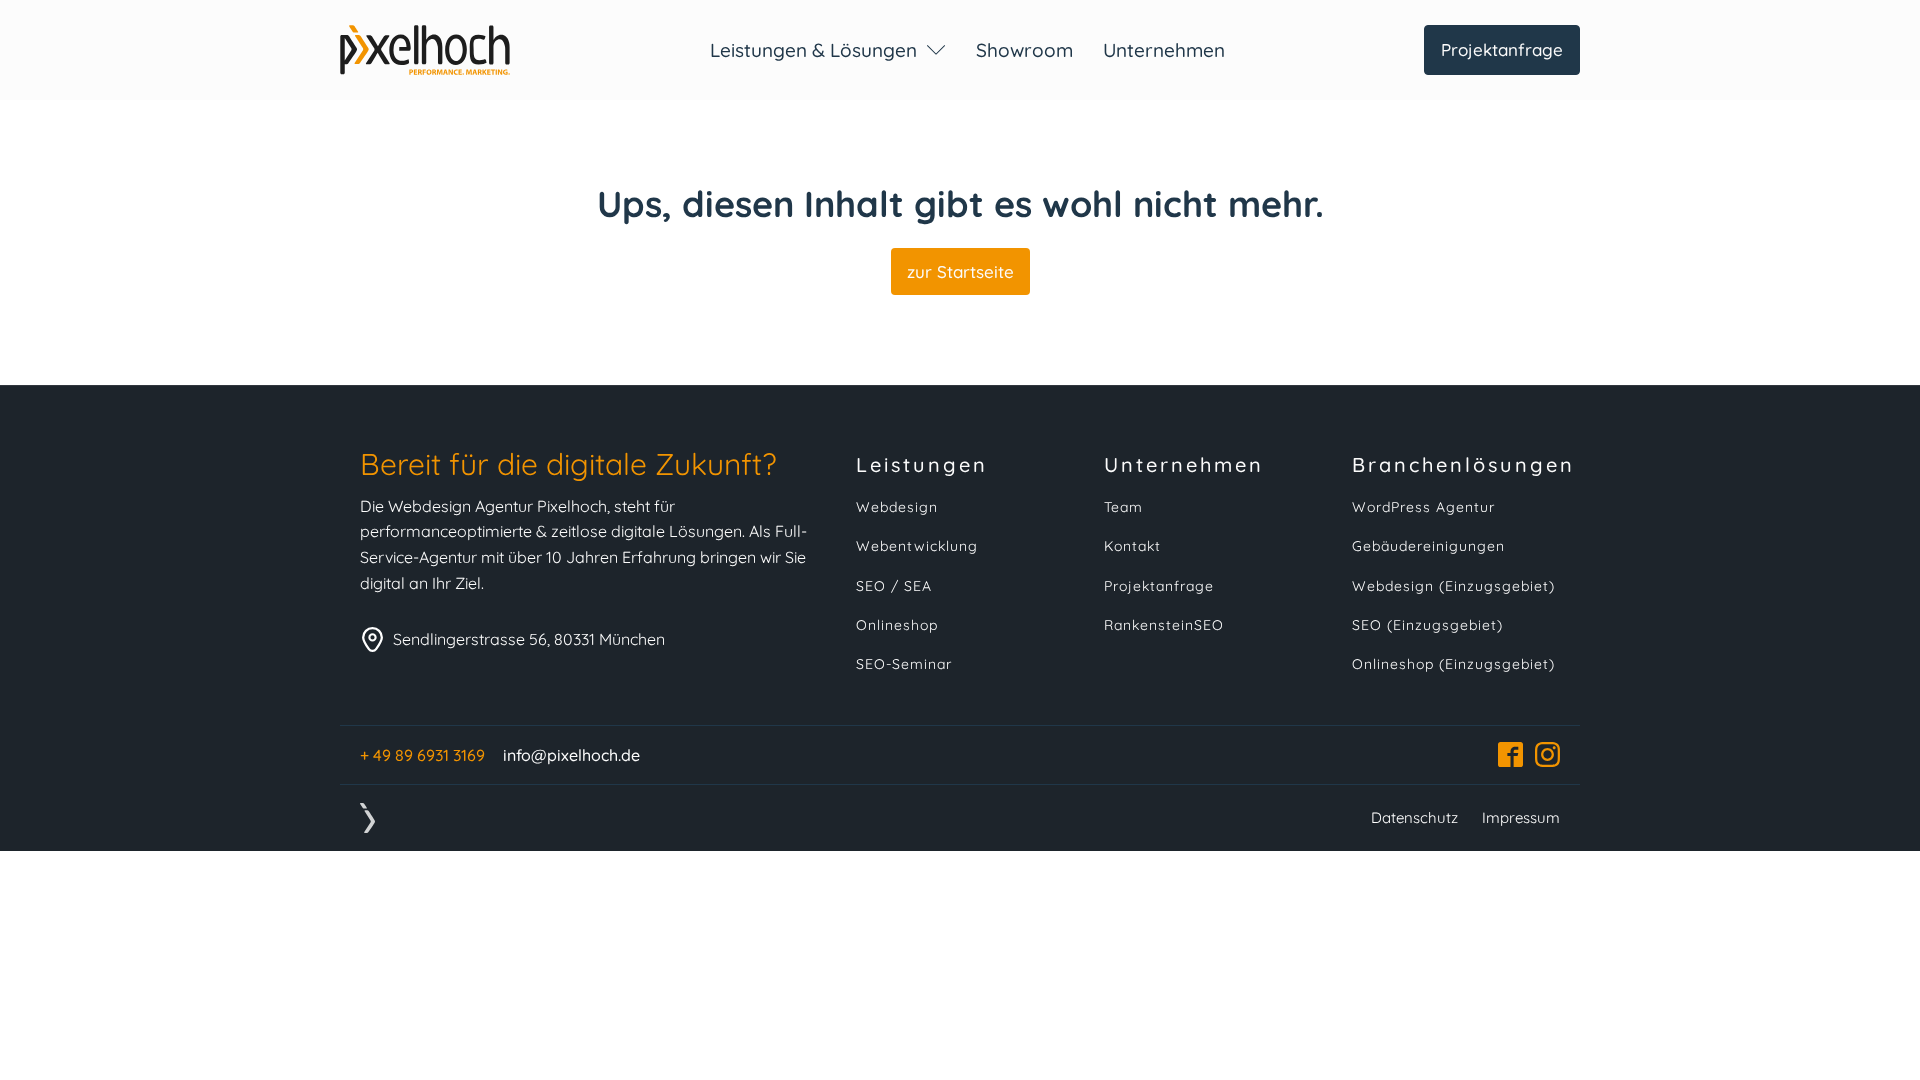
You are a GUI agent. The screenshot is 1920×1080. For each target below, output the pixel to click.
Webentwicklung (917, 546)
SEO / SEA (894, 586)
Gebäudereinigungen (1428, 546)
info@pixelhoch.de (571, 755)
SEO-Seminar (904, 664)
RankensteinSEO (1164, 625)
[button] (828, 50)
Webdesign (897, 507)
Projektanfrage (1502, 49)
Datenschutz (1414, 817)
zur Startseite (960, 271)
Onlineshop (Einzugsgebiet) (1453, 664)
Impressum (1521, 817)
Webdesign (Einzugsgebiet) (1453, 586)
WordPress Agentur (1423, 507)
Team (1123, 507)
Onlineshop (897, 625)
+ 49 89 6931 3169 (422, 755)
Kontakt (1132, 546)
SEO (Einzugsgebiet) (1427, 625)
